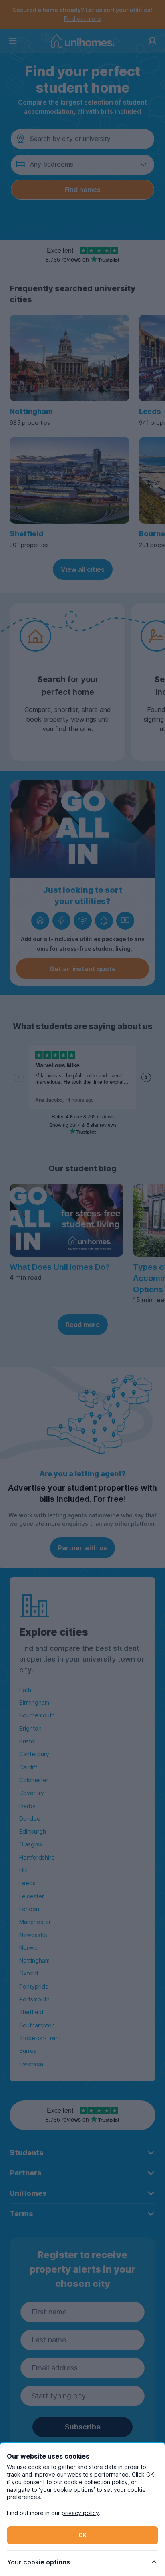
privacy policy (80, 2513)
